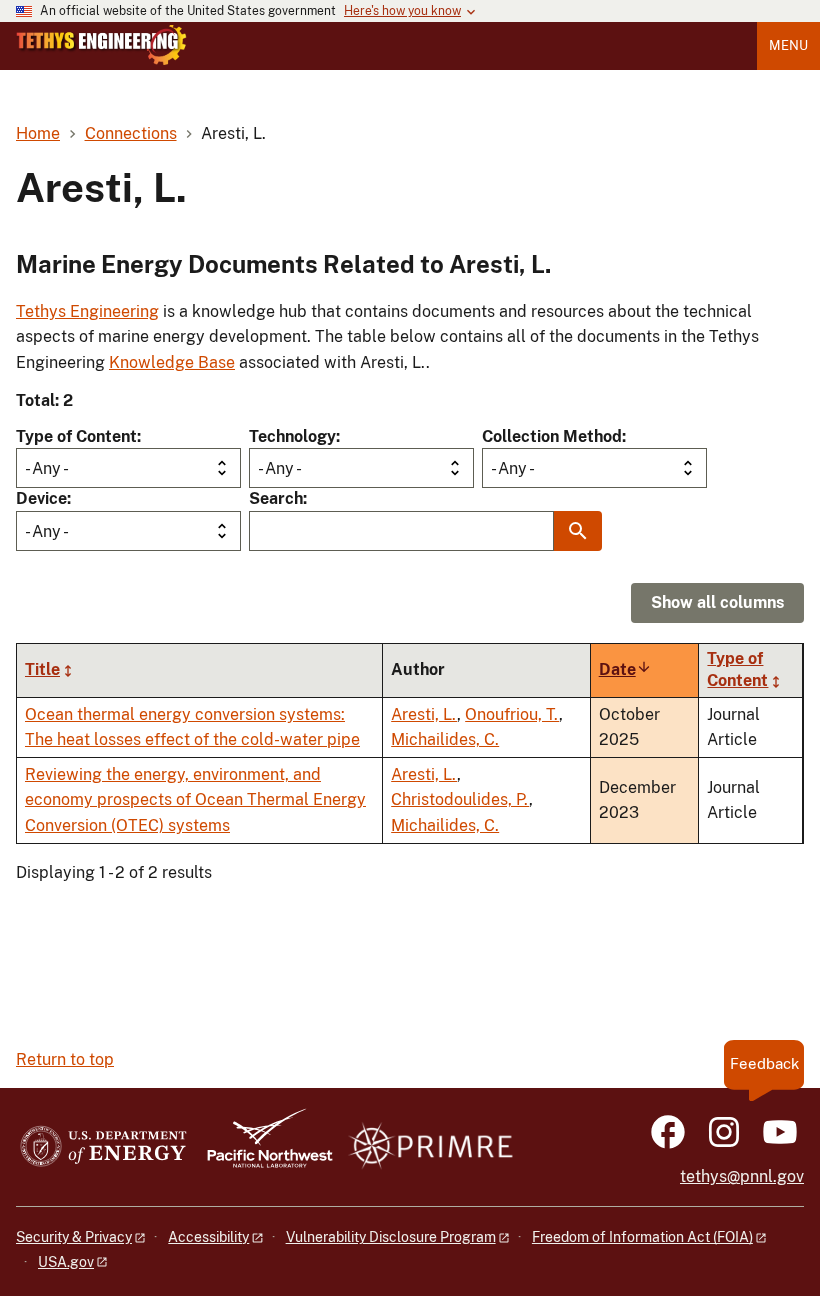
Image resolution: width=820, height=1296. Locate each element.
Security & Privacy (74, 1237)
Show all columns (717, 602)
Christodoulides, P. (460, 799)
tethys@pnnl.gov (742, 1176)
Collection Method (552, 436)
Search (276, 498)
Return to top (65, 1059)
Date (625, 669)
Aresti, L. (424, 714)
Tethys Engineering (87, 311)
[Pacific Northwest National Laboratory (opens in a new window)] (262, 1147)
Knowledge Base (172, 362)
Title (42, 669)
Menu (788, 45)
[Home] (101, 45)
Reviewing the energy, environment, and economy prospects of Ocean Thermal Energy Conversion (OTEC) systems (195, 800)
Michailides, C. (445, 739)
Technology (292, 436)
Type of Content (76, 436)
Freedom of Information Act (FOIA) (642, 1237)
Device (41, 498)
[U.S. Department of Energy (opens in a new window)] (103, 1147)
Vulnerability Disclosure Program (391, 1237)
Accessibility (208, 1237)
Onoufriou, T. (512, 714)
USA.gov (66, 1262)
